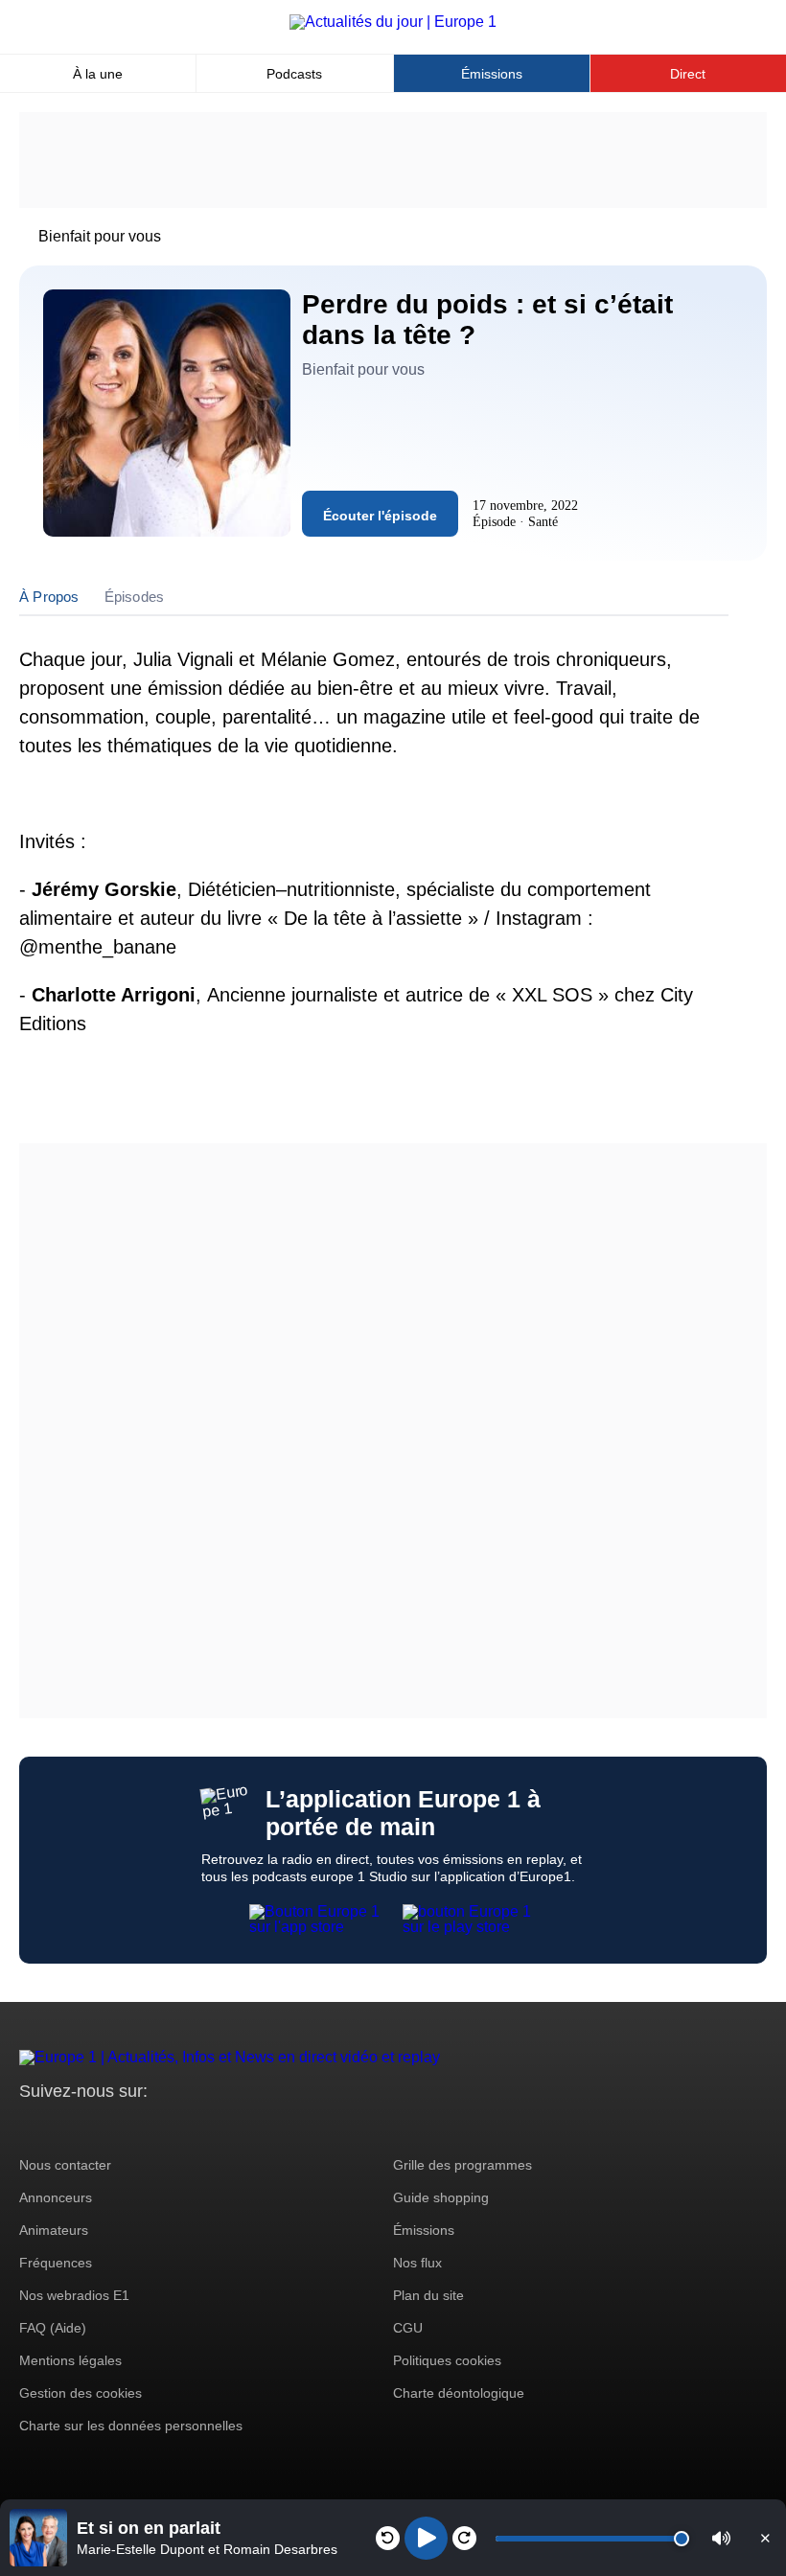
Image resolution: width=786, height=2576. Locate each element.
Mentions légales (70, 2360)
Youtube (129, 2127)
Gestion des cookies (81, 2393)
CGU (408, 2328)
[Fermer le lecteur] (765, 2538)
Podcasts (294, 74)
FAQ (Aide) (53, 2328)
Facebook (96, 2127)
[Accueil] (393, 22)
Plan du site (428, 2295)
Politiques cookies (447, 2360)
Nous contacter (65, 2165)
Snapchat (162, 2127)
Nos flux (417, 2263)
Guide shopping (441, 2197)
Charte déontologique (459, 2393)
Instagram (64, 2127)
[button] (721, 2538)
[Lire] (426, 2538)
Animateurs (54, 2230)
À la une (98, 74)
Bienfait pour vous (100, 236)
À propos (49, 597)
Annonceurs (56, 2197)
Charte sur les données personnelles (131, 2426)
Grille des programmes (462, 2165)
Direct (688, 74)
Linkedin (194, 2127)
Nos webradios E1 (74, 2295)
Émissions (492, 74)
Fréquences (56, 2263)
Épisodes (135, 597)
